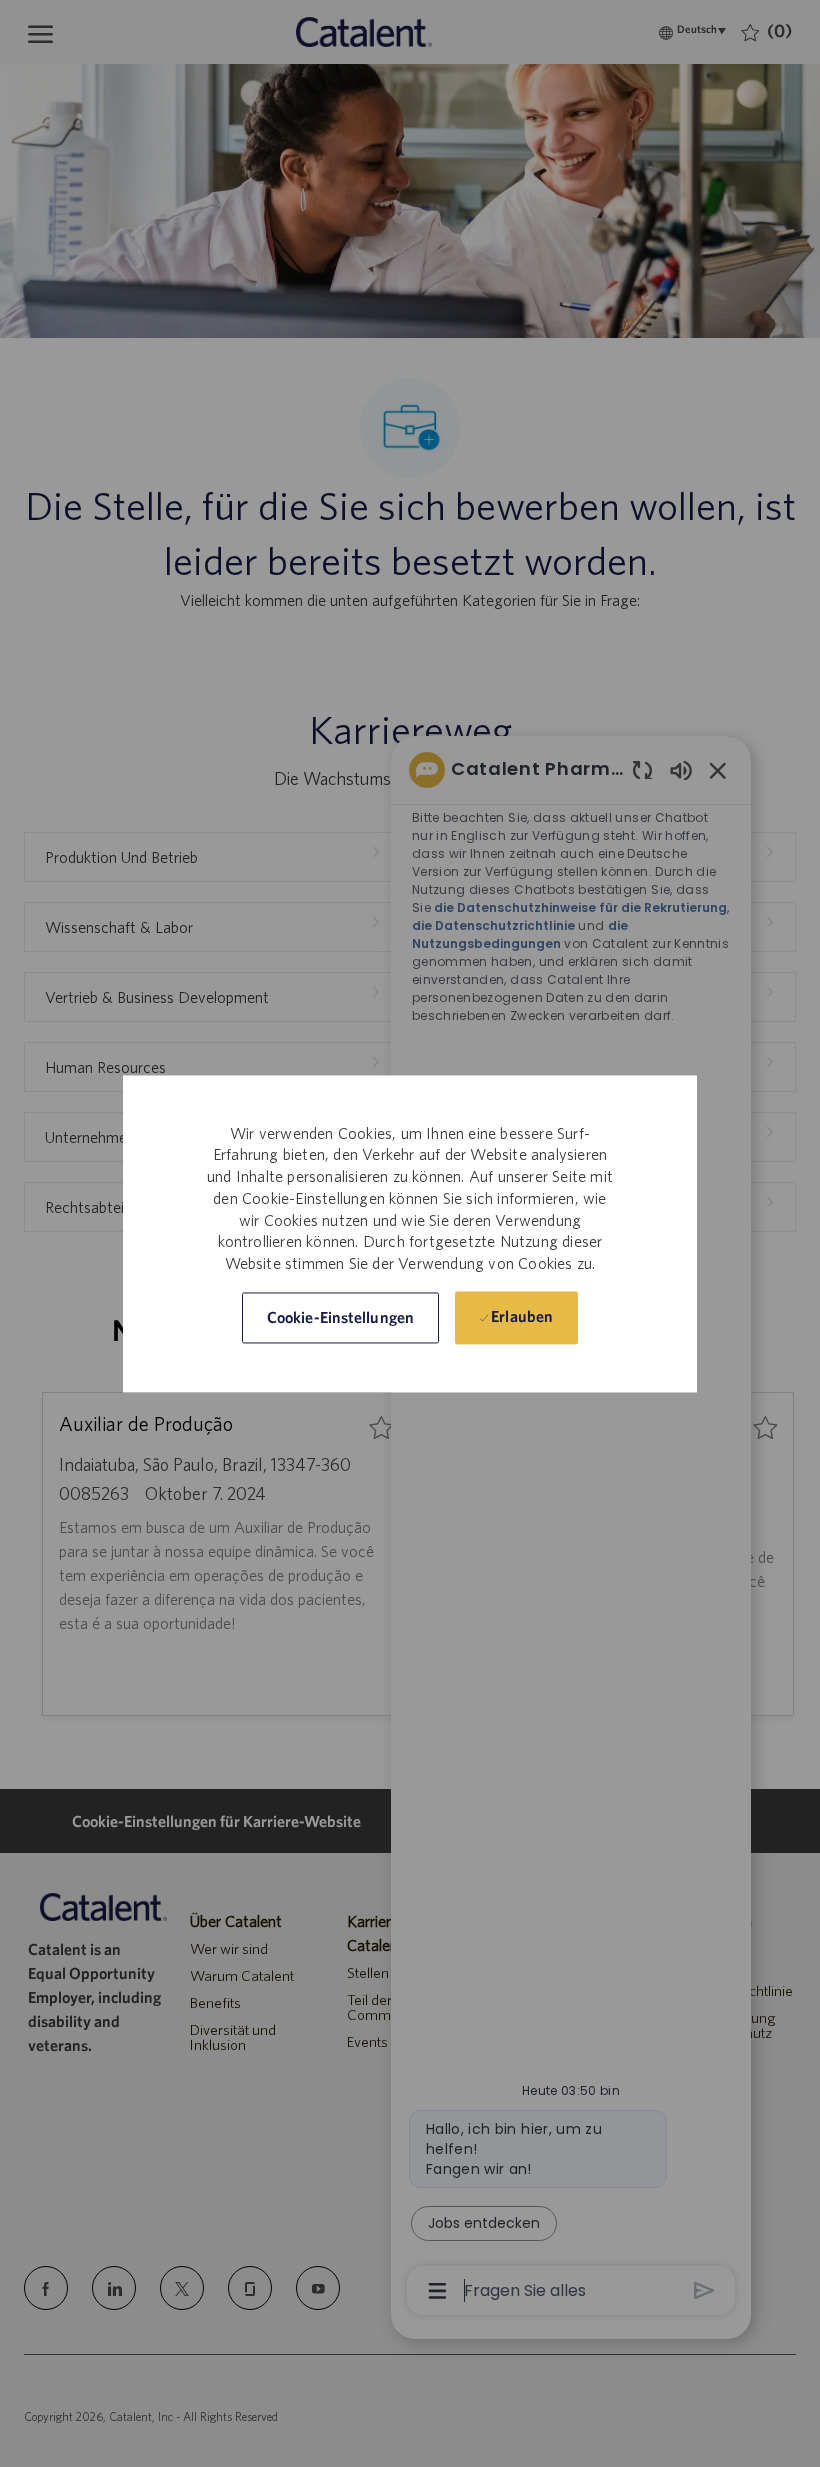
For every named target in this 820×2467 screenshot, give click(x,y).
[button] (340, 1317)
